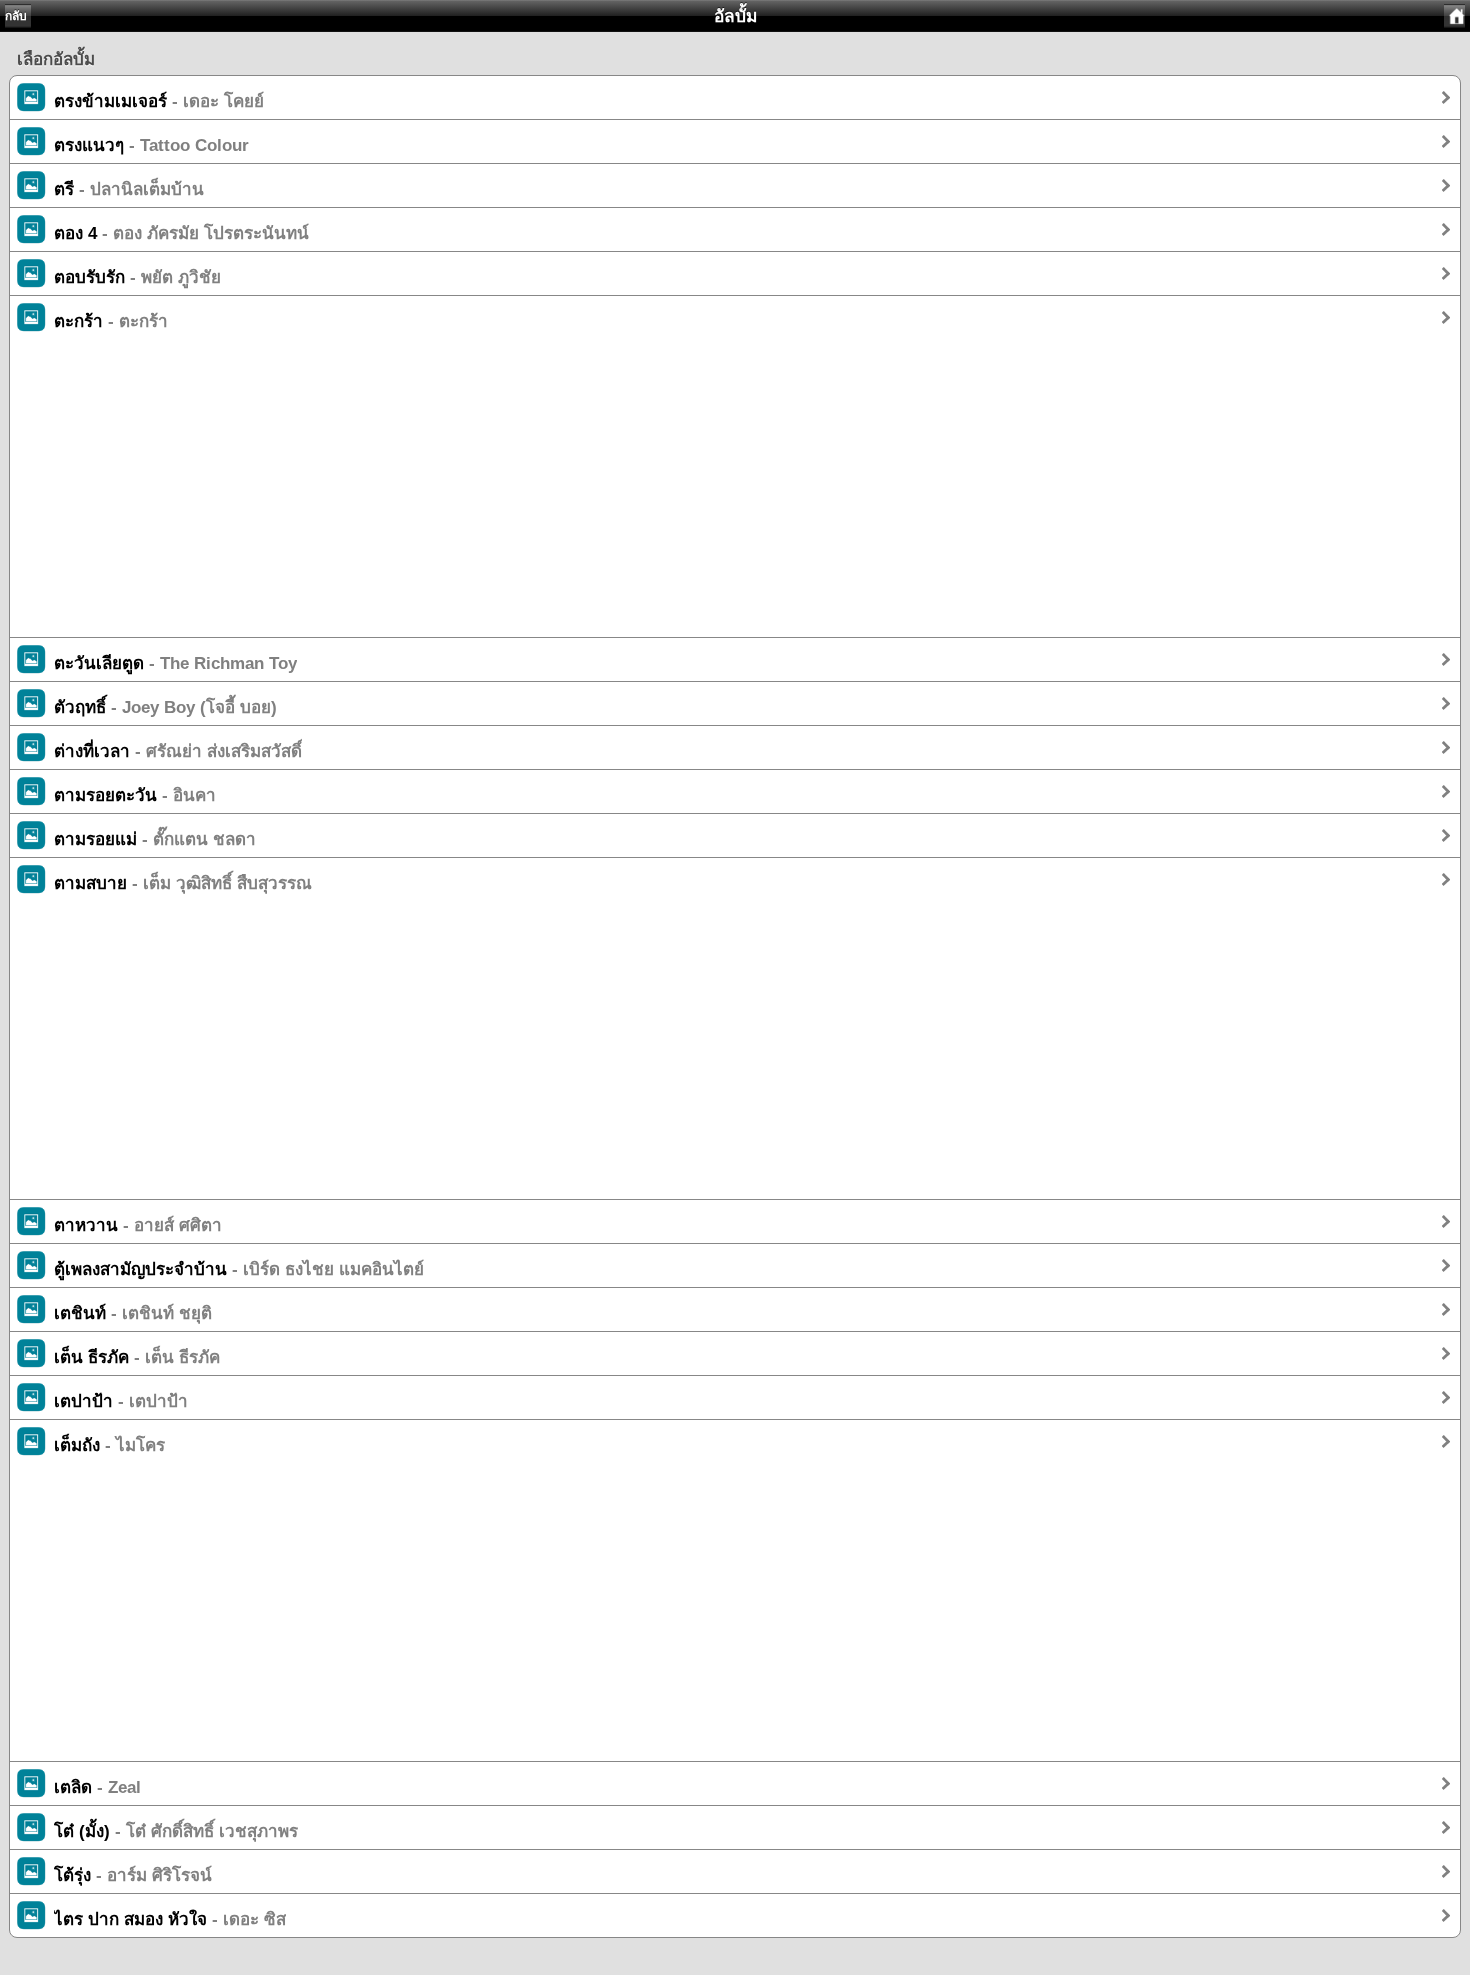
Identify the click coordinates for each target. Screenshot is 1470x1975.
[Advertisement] (610, 497)
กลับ (16, 16)
